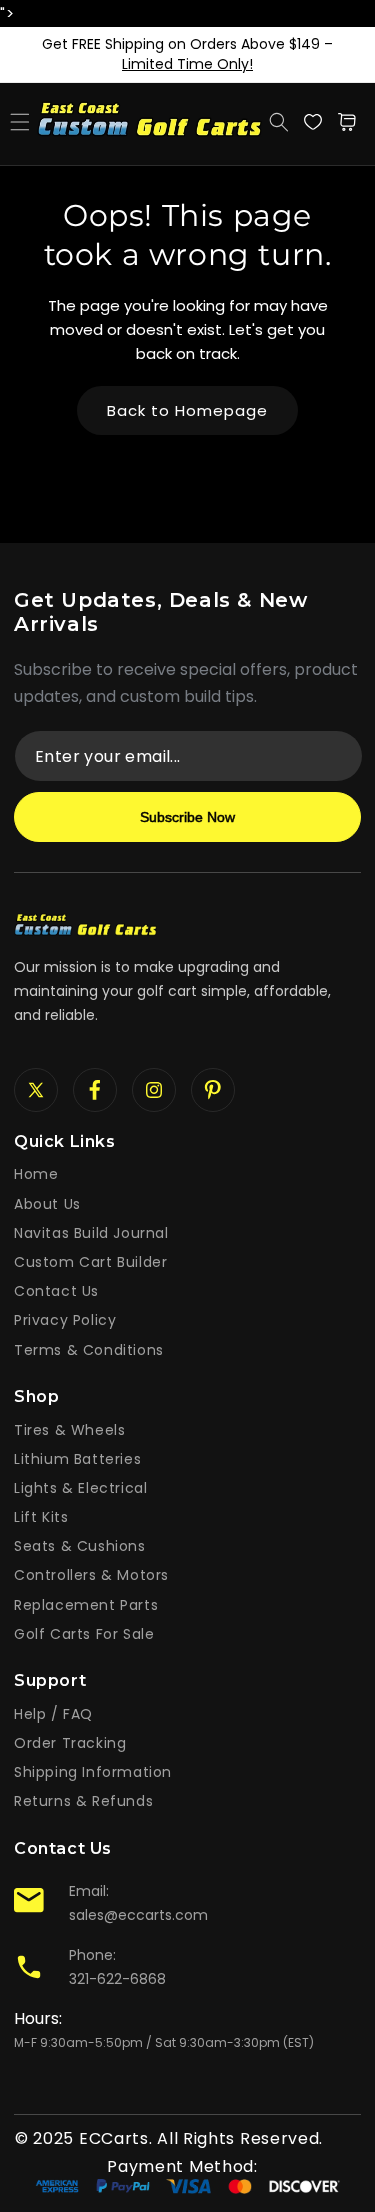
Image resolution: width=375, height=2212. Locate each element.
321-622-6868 (117, 1979)
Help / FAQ (53, 1714)
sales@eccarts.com (138, 1915)
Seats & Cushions (80, 1546)
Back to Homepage (187, 410)
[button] (20, 122)
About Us (47, 1204)
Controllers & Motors (91, 1575)
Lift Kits (41, 1517)
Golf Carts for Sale (84, 1634)
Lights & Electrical (80, 1488)
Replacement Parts (86, 1605)
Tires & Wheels (69, 1430)
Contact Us (56, 1291)
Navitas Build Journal (91, 1233)
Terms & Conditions (89, 1350)
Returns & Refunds (83, 1801)
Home (36, 1174)
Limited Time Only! (187, 64)
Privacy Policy (65, 1320)
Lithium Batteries (77, 1459)
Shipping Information (93, 1772)
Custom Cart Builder (90, 1262)
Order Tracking (70, 1743)
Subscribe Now (187, 817)
